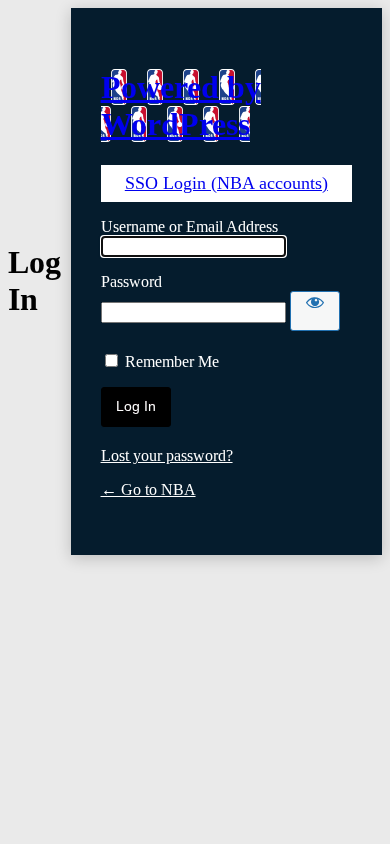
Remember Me (172, 361)
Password (131, 281)
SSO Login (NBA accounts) (226, 183)
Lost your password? (167, 455)
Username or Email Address (189, 226)
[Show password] (315, 311)
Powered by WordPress (181, 105)
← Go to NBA (148, 489)
